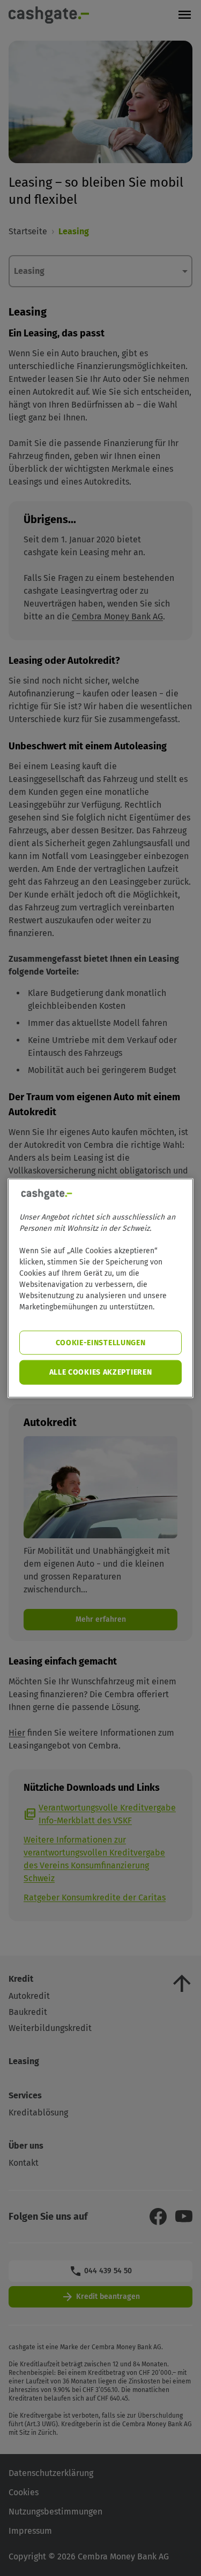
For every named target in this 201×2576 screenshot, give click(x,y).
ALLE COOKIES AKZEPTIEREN (101, 1372)
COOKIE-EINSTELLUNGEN (101, 1342)
